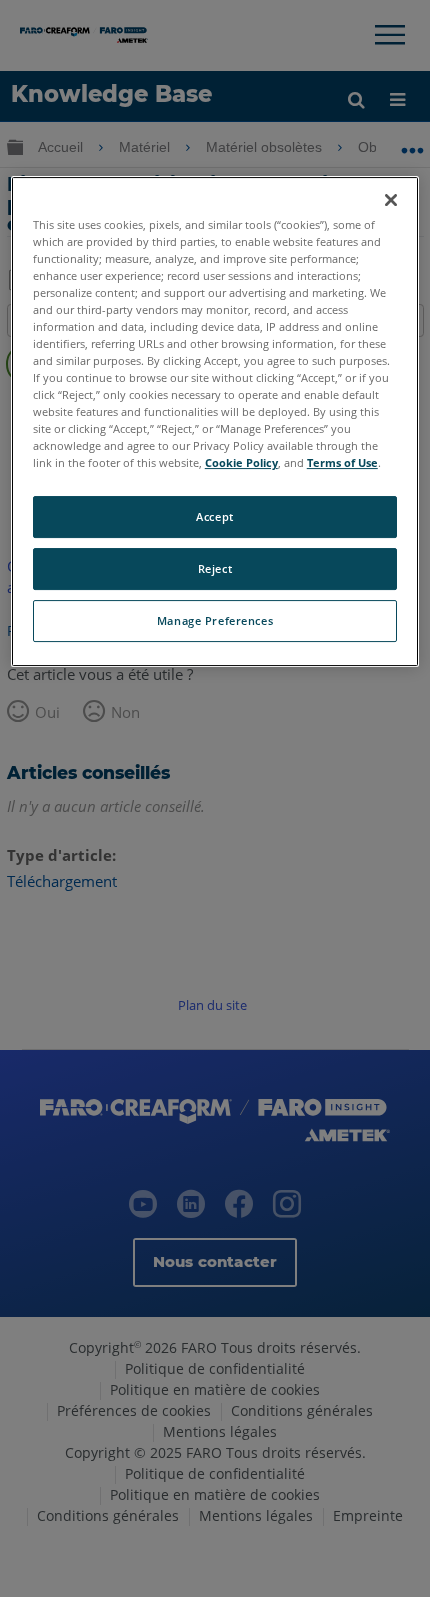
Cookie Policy (241, 463)
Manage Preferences (215, 620)
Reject (215, 568)
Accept (214, 517)
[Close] (391, 200)
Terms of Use (342, 463)
